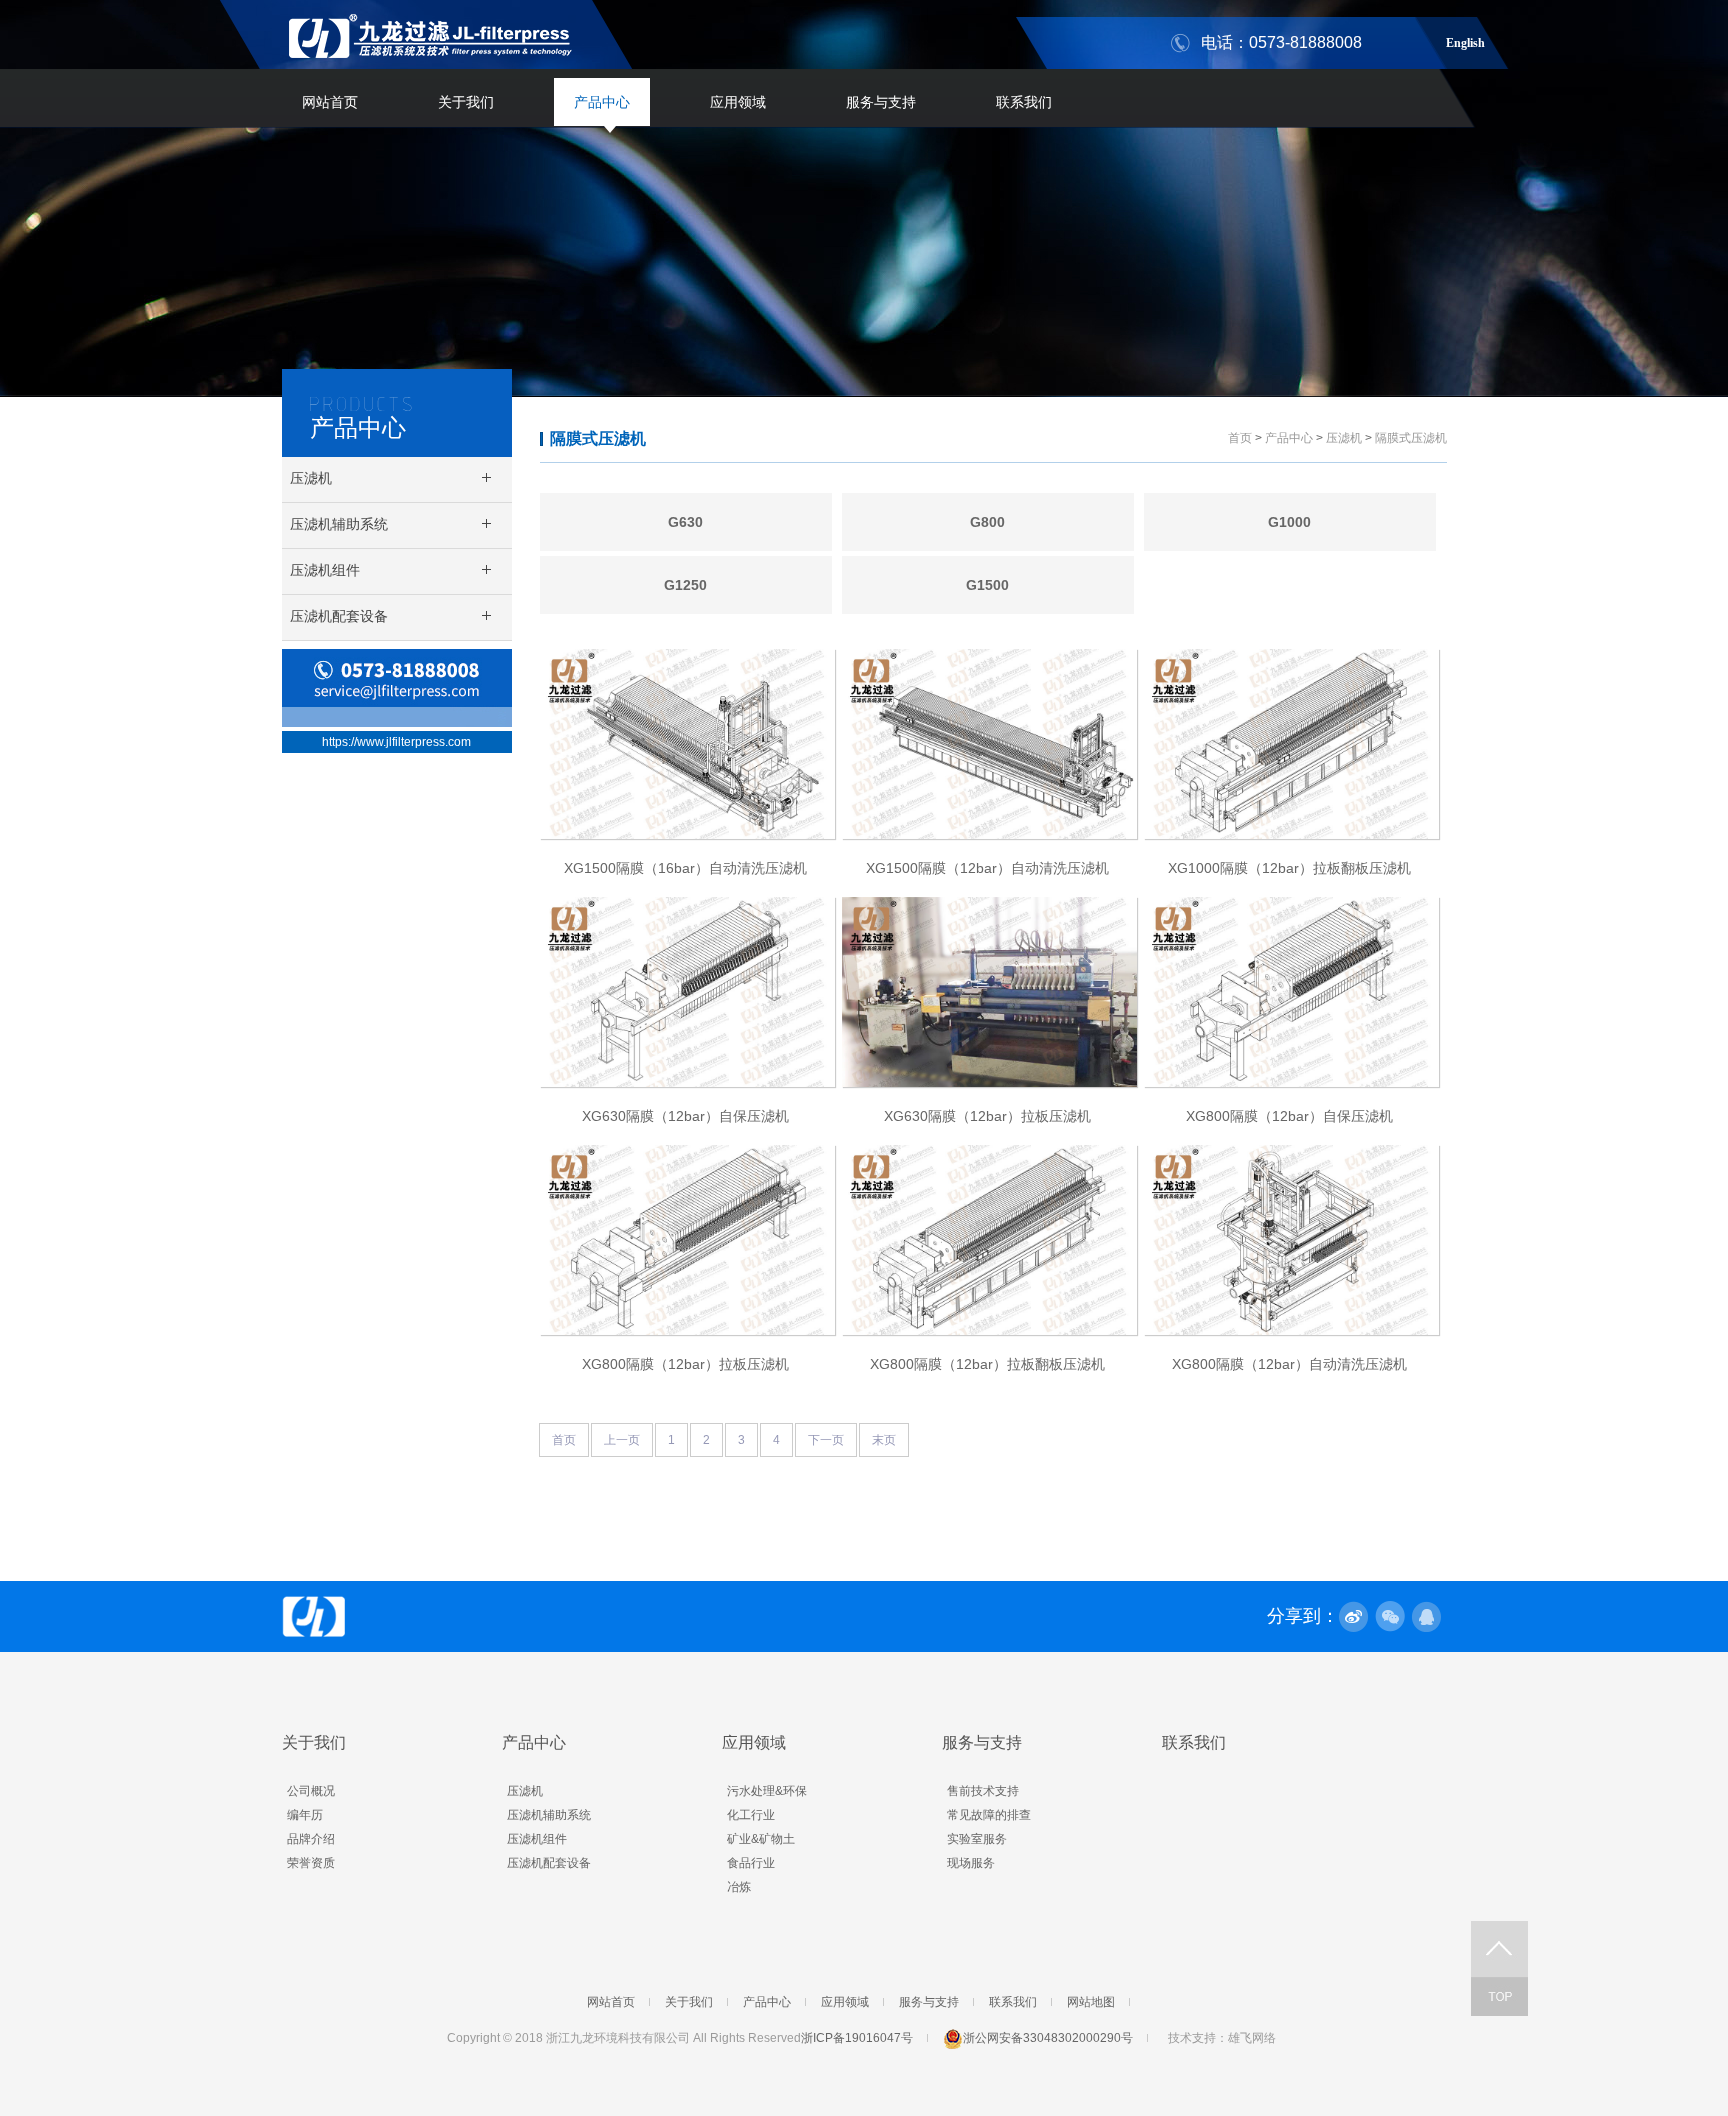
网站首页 (330, 102)
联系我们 (1024, 102)
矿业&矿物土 (761, 1839)
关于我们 (466, 102)
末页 (884, 1440)
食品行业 (751, 1863)
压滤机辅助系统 (549, 1815)
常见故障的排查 (989, 1815)
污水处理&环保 (767, 1791)
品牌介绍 (311, 1839)
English (1465, 40)
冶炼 (739, 1887)
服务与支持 (881, 102)
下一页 (826, 1440)
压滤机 (1344, 438)
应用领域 (738, 102)
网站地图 (1091, 2002)
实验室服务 (977, 1839)
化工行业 (751, 1815)
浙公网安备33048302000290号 (1048, 2038)
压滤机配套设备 (549, 1863)
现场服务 (971, 1863)
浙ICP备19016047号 (857, 2038)
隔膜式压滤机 (598, 438)
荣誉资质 (311, 1863)
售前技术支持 (983, 1791)
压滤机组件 (537, 1839)
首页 (1240, 438)
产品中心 (602, 102)
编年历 (305, 1815)
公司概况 (311, 1791)
